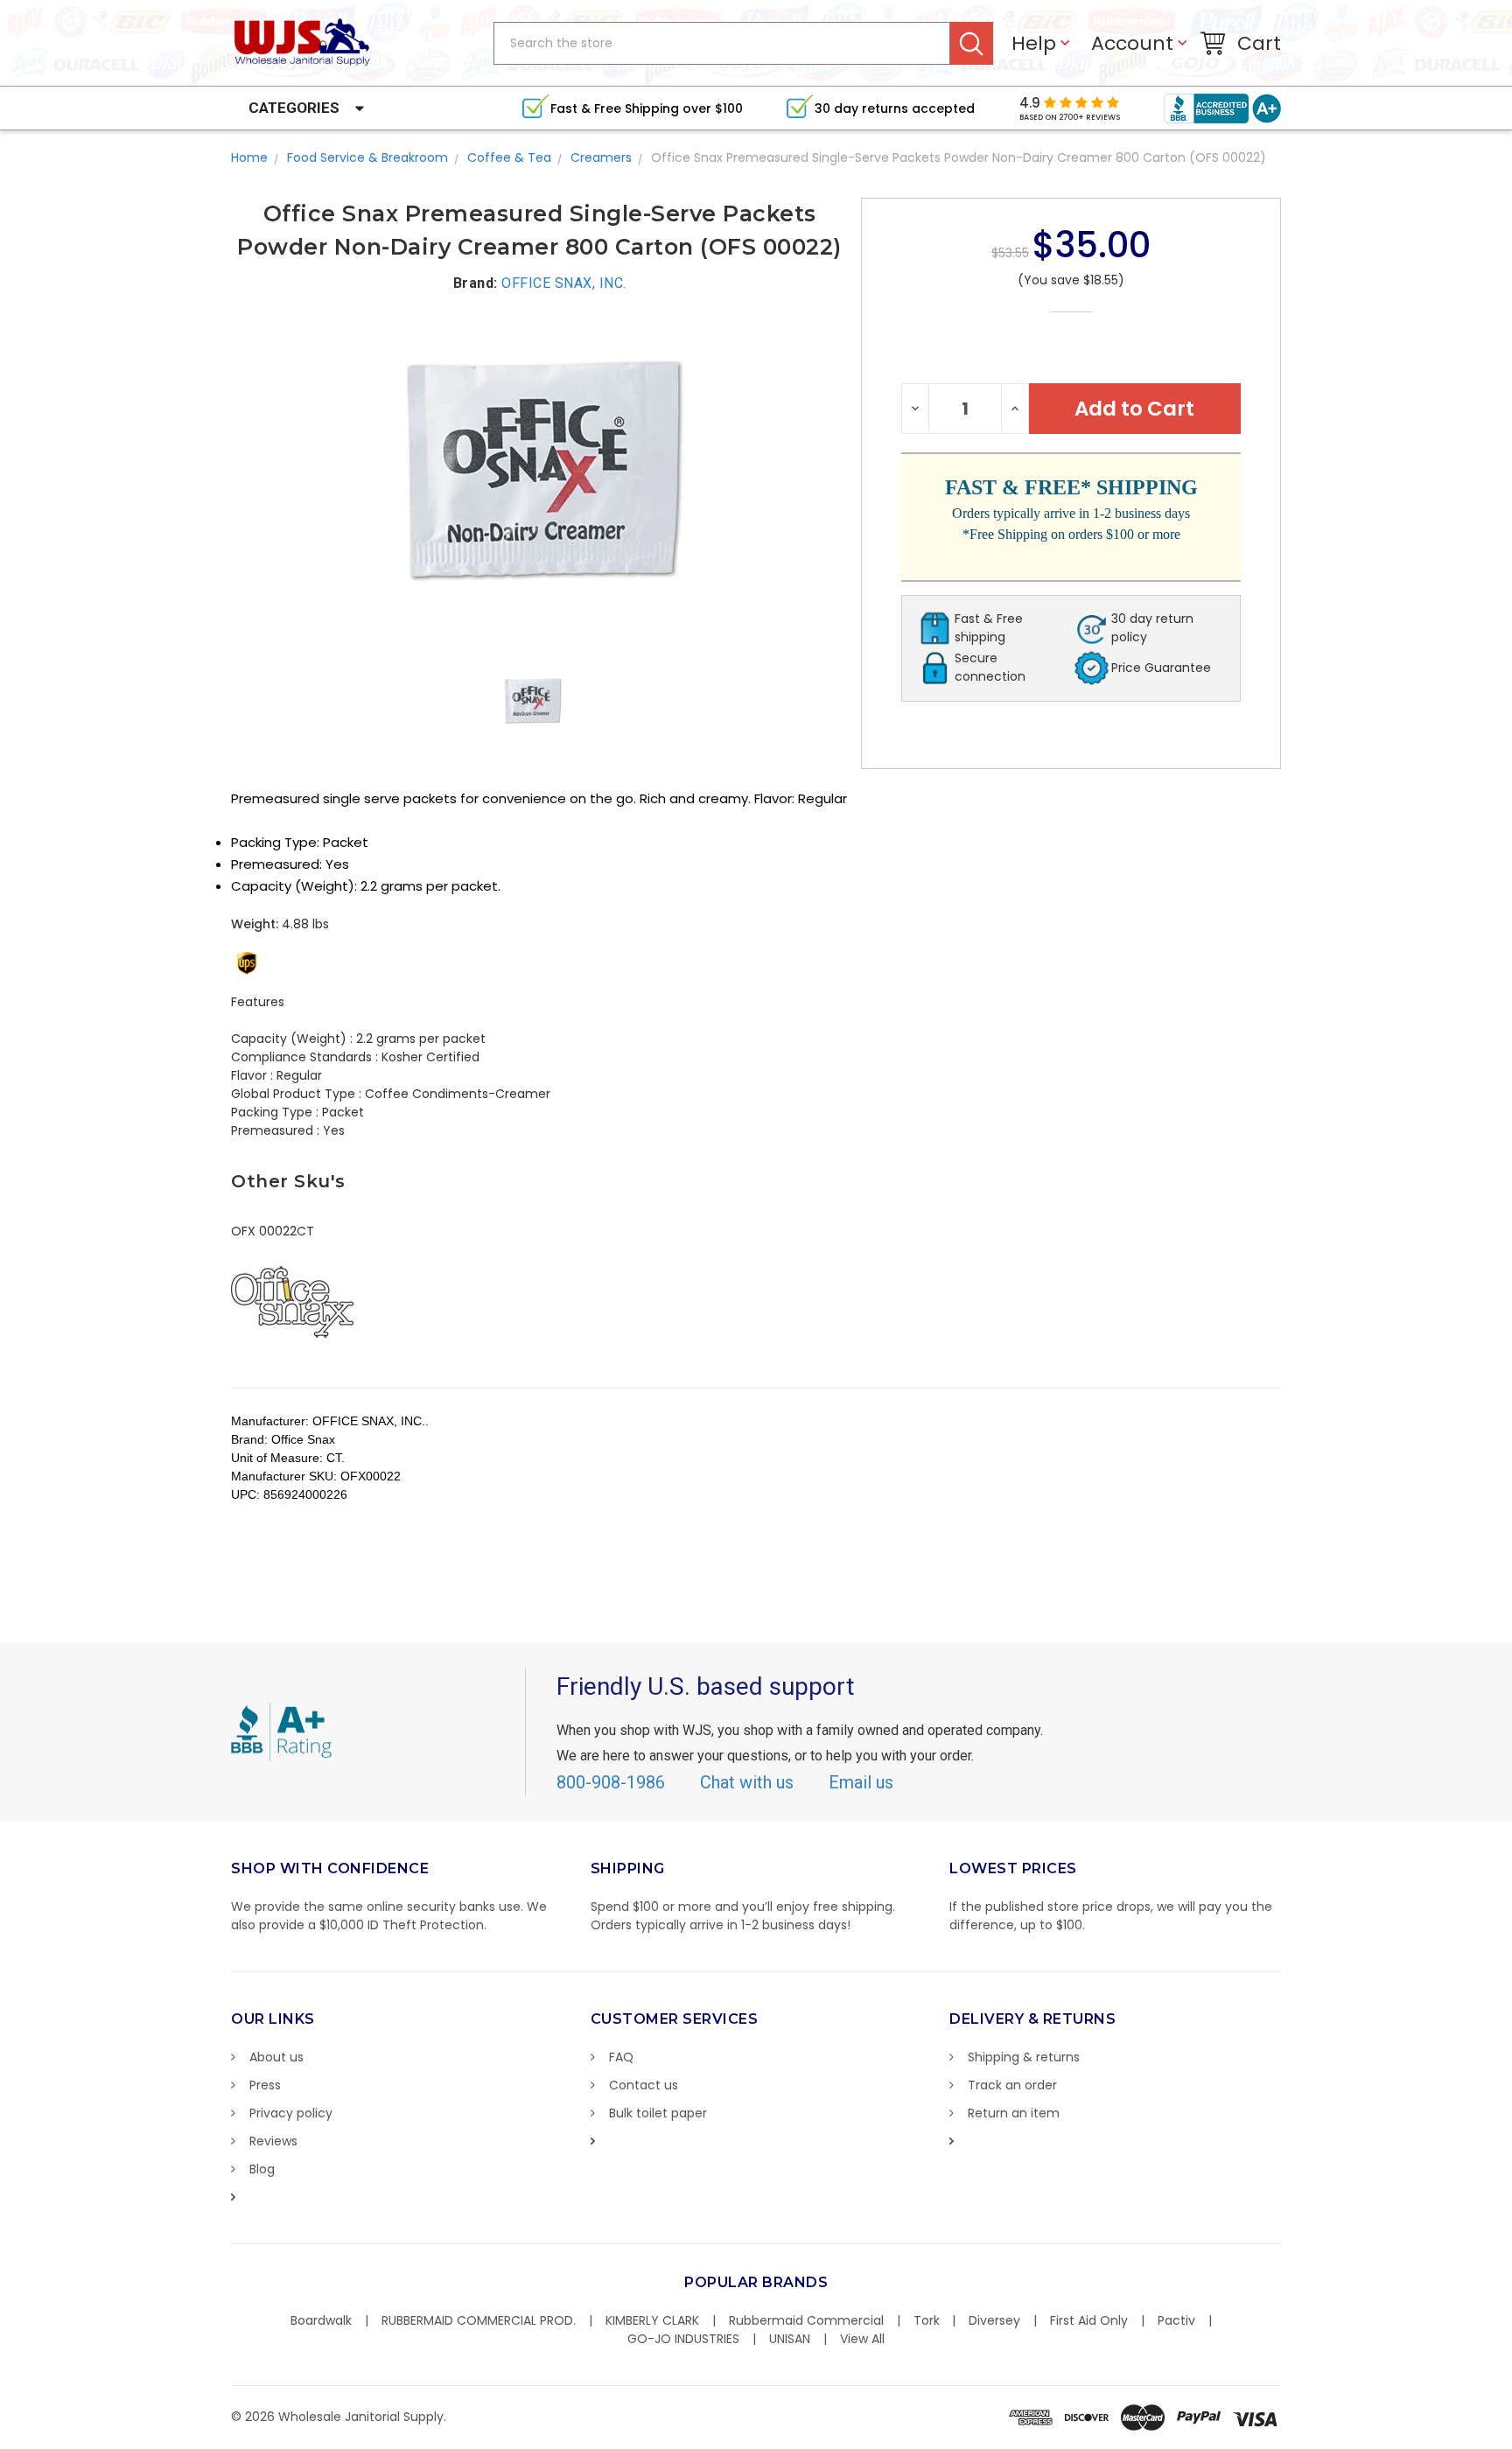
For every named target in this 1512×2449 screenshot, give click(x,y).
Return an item (1014, 2113)
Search (972, 43)
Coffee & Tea (509, 157)
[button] (1511, 2440)
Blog (262, 2169)
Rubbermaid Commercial (806, 2320)
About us (276, 2057)
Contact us (644, 2085)
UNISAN (790, 2339)
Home (249, 157)
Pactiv (1176, 2320)
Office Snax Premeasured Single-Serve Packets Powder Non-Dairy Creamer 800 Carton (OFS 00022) (959, 157)
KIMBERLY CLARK (652, 2320)
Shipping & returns (1024, 2057)
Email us (861, 1782)
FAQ (621, 2057)
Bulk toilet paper (658, 2113)
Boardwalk (321, 2320)
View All (862, 2339)
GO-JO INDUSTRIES (683, 2339)
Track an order (1012, 2085)
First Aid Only (1089, 2320)
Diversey (994, 2320)
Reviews (273, 2141)
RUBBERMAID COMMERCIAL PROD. (479, 2320)
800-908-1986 (611, 1782)
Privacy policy (291, 2113)
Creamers (601, 157)
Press (265, 2085)
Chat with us (747, 1782)
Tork (927, 2320)
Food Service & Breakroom (367, 157)
